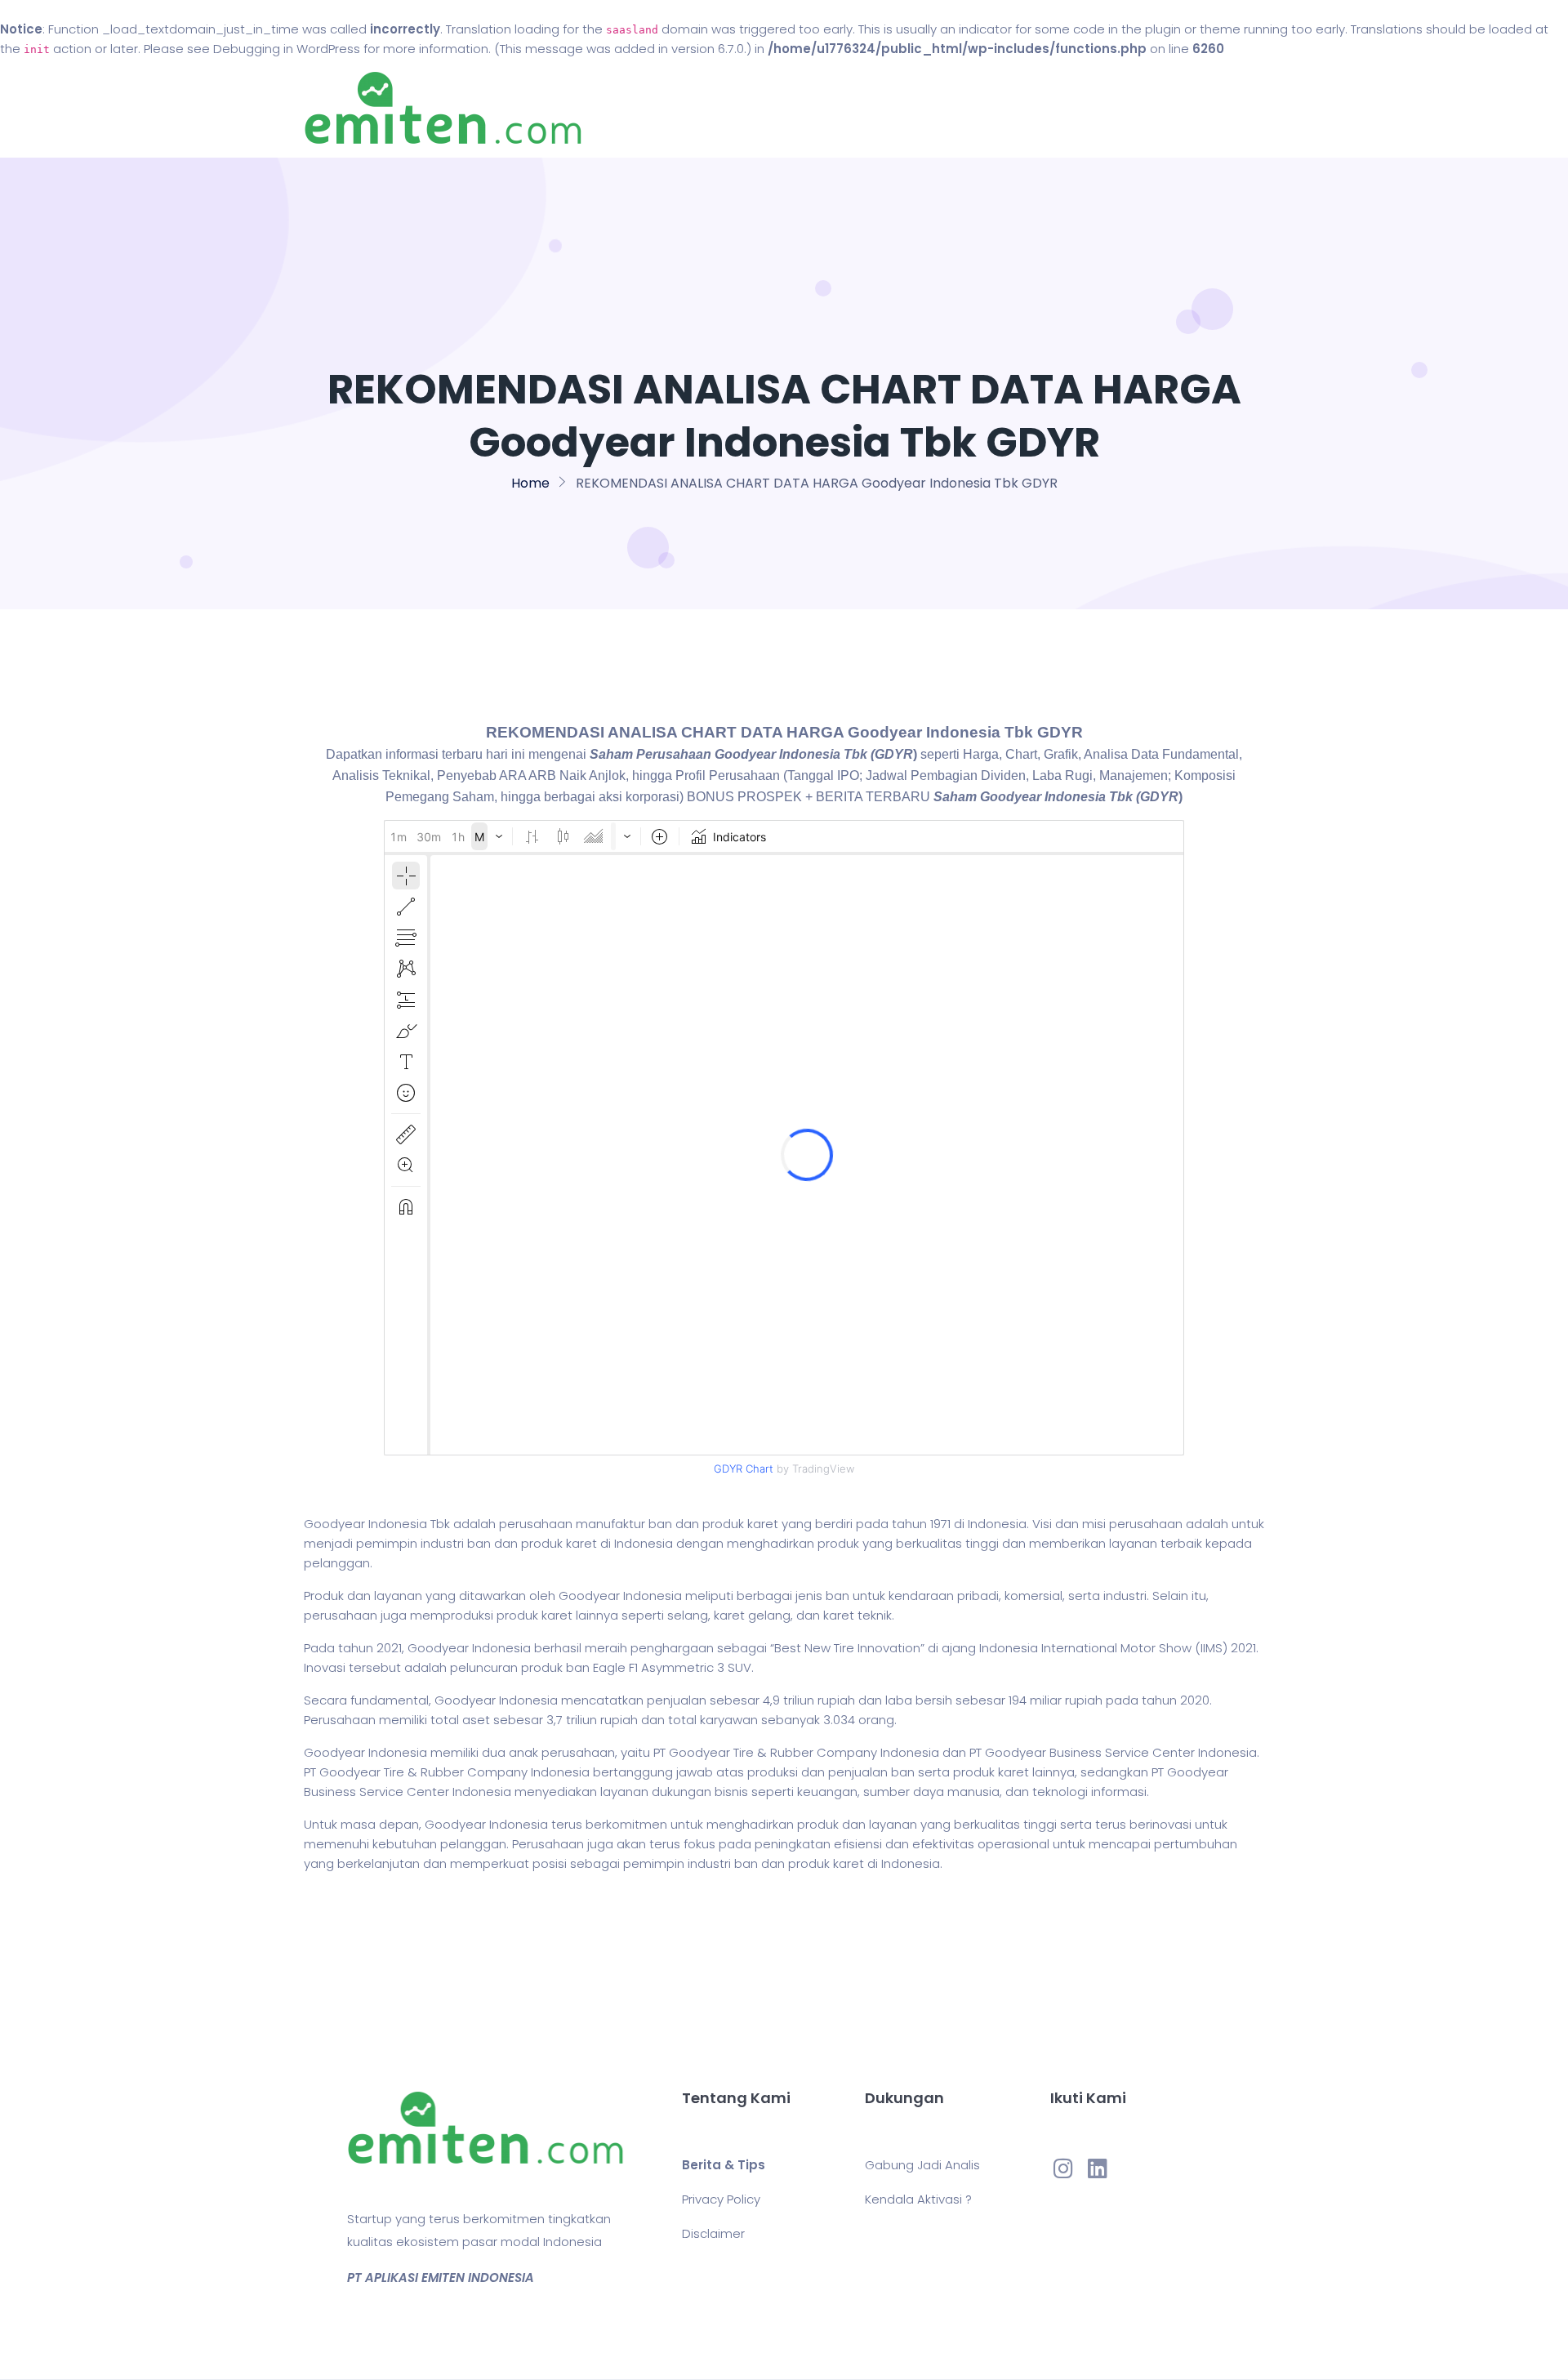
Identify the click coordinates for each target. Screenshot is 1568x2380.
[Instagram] (1063, 2168)
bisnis (731, 1792)
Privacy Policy (721, 2199)
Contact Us (897, 108)
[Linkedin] (1098, 2168)
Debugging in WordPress (287, 49)
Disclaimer (713, 2233)
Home (735, 108)
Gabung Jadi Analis (922, 2165)
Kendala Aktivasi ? (918, 2199)
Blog (807, 108)
